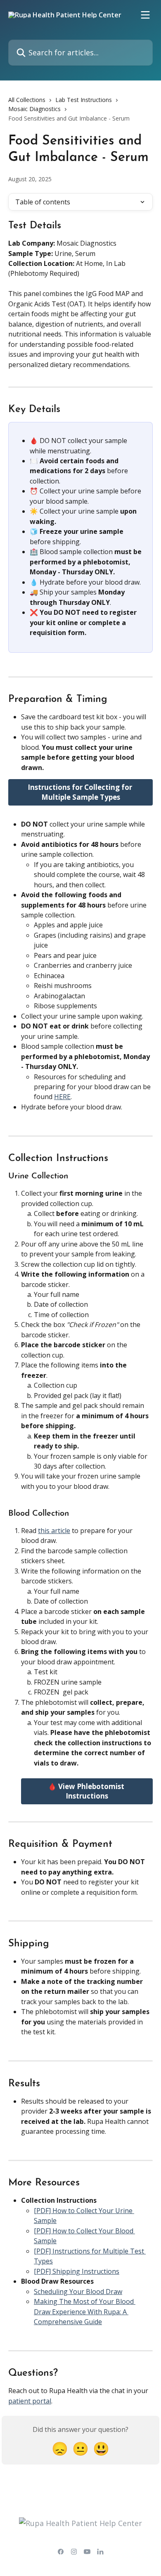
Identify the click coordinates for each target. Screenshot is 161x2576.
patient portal (30, 2401)
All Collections (27, 100)
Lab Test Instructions (84, 100)
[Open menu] (145, 15)
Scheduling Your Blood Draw (78, 2292)
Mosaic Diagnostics (34, 109)
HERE (62, 1097)
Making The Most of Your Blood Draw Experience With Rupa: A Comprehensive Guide (85, 2312)
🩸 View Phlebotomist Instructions (87, 1791)
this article (54, 1531)
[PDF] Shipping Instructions (77, 2271)
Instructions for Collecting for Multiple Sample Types (81, 792)
